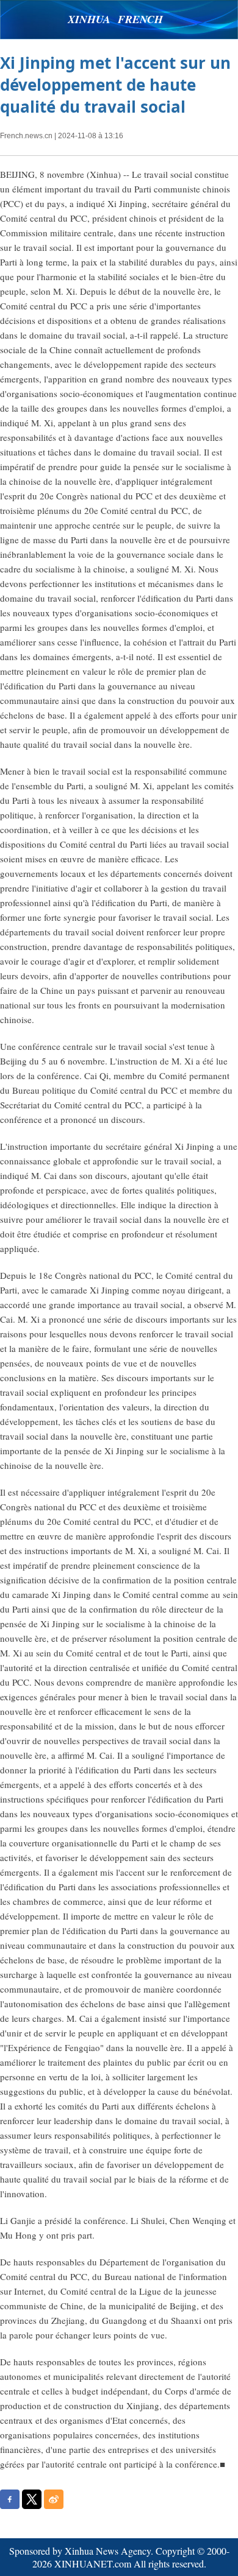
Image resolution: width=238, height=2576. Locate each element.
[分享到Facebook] (10, 2499)
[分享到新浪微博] (54, 2499)
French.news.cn (26, 136)
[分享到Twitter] (32, 2499)
